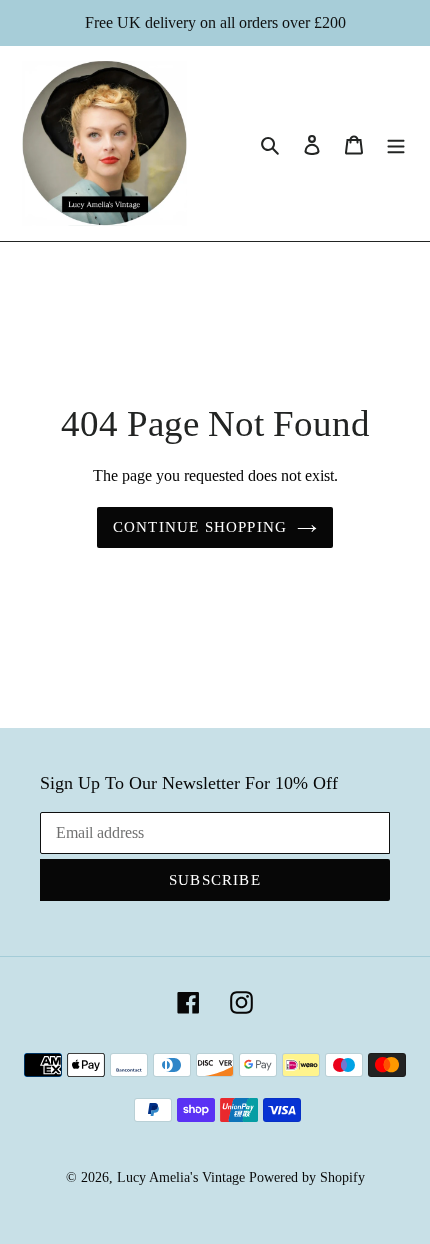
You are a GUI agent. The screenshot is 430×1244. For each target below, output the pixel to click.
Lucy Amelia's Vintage (181, 1177)
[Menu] (396, 144)
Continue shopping (200, 527)
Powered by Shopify (307, 1177)
